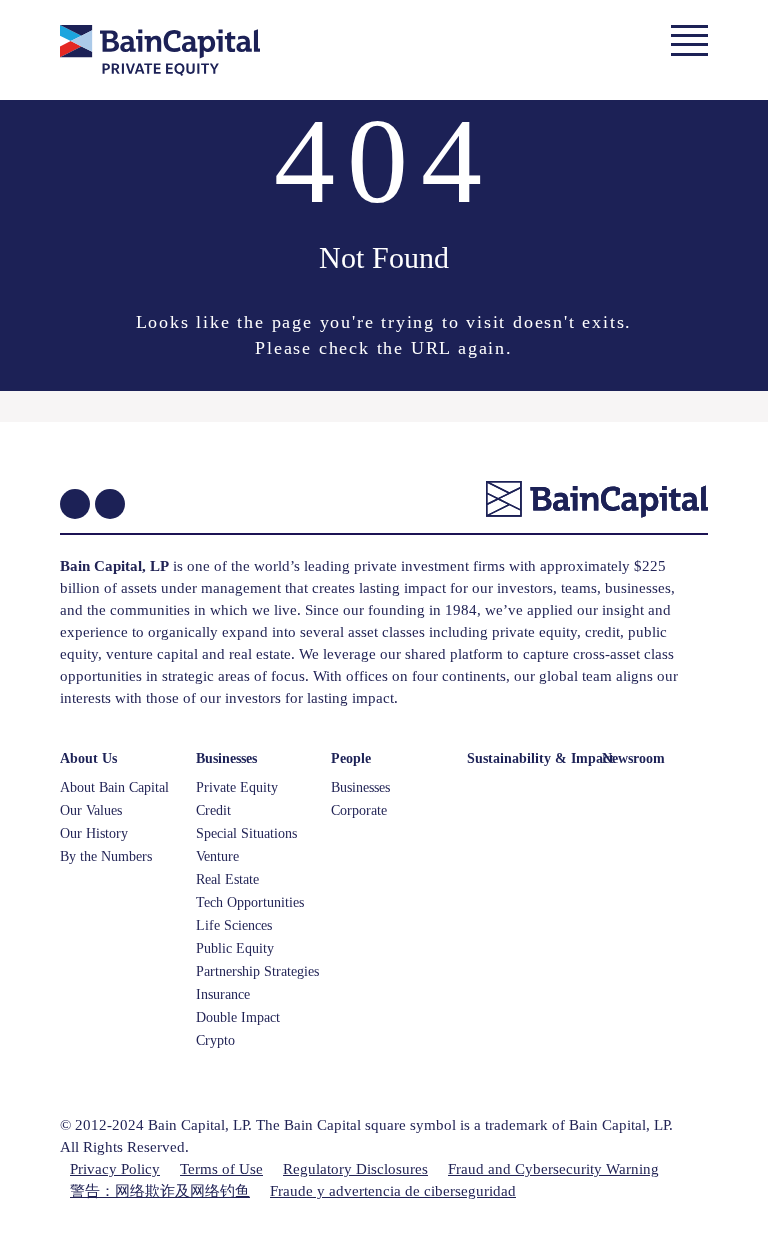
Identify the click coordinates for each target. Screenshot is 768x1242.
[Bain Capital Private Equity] (191, 53)
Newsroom (633, 758)
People (351, 758)
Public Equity (235, 948)
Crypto (215, 1040)
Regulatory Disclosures (355, 1169)
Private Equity (237, 787)
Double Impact (238, 1017)
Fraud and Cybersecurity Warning (553, 1169)
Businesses (226, 758)
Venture (217, 856)
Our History (94, 833)
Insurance (223, 994)
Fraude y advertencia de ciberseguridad (393, 1191)
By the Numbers (106, 856)
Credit (213, 810)
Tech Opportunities (250, 902)
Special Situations (246, 833)
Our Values (91, 810)
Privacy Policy (115, 1169)
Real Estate (227, 879)
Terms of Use (221, 1169)
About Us (88, 758)
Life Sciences (234, 925)
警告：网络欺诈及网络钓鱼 (160, 1191)
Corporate (359, 810)
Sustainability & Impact (540, 758)
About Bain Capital (114, 787)
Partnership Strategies (257, 971)
